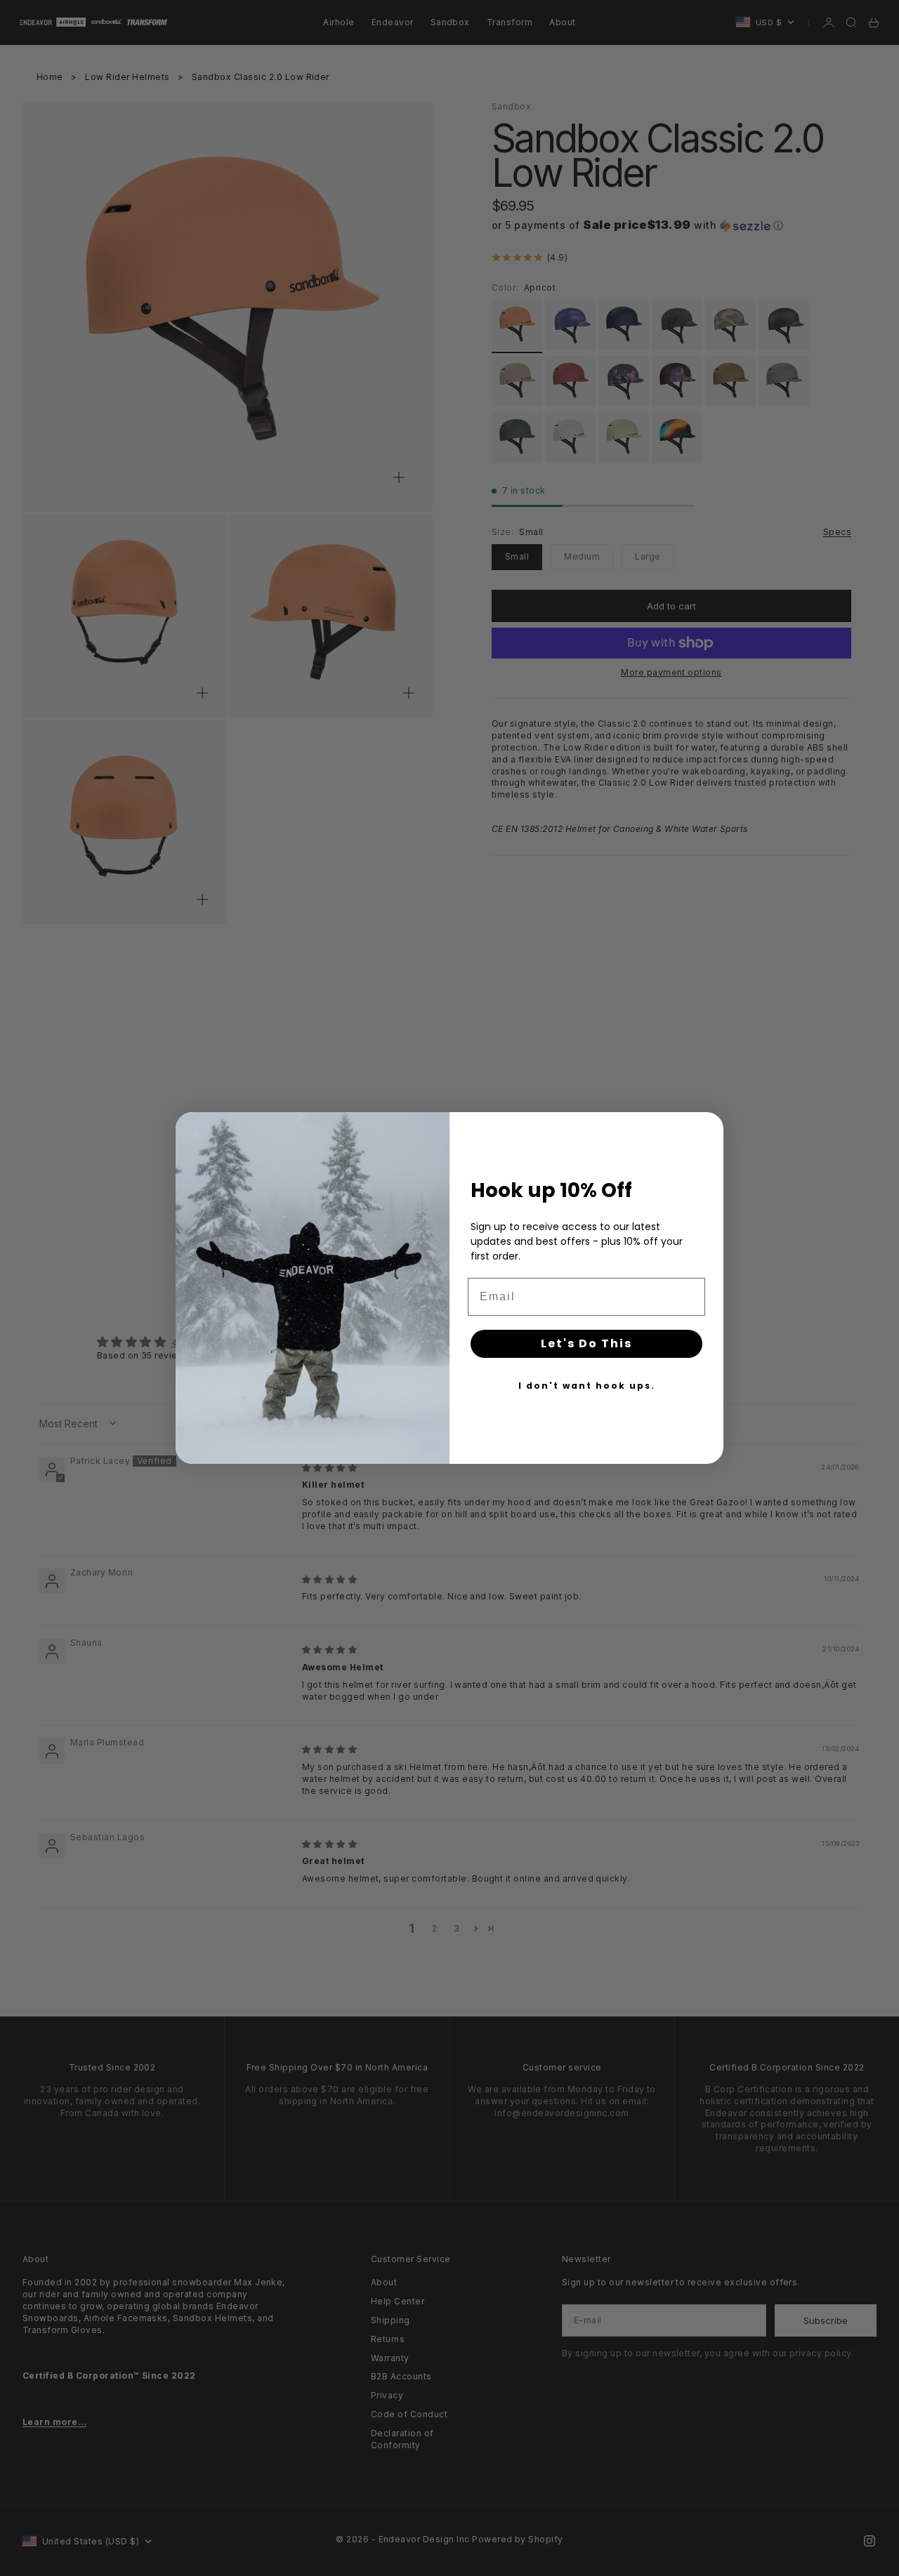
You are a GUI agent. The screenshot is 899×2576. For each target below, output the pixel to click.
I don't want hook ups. (587, 1386)
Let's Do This (586, 1343)
